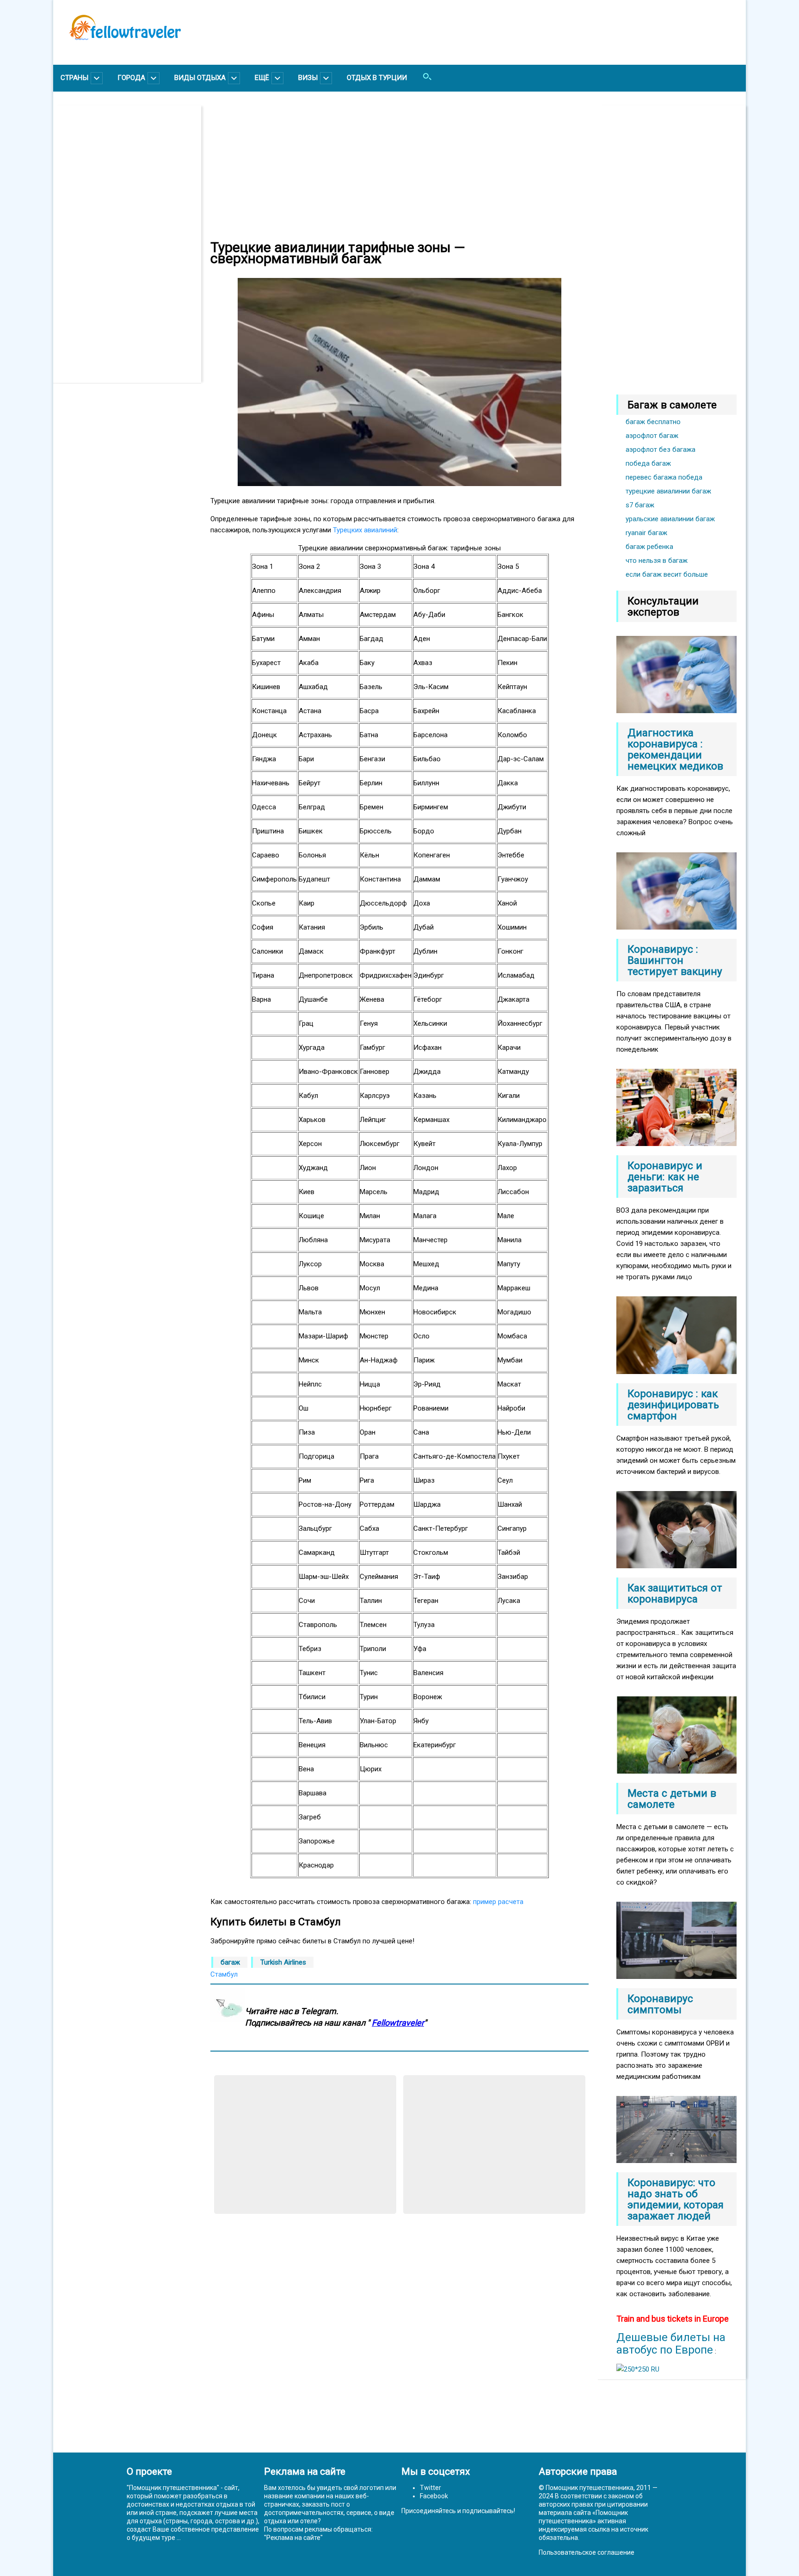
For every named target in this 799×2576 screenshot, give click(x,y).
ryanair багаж (646, 533)
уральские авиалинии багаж (670, 519)
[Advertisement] (132, 244)
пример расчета (498, 1902)
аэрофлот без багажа (661, 450)
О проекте (149, 2471)
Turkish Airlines (283, 1962)
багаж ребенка (649, 547)
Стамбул (224, 1974)
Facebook (434, 2496)
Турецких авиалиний (365, 530)
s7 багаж (640, 505)
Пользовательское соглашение (587, 2552)
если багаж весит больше (667, 574)
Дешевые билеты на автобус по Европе (671, 2344)
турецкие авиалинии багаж (668, 491)
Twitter (430, 2488)
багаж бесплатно (653, 422)
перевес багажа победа (664, 477)
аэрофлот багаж (652, 436)
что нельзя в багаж (657, 561)
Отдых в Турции (377, 78)
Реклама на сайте (293, 2538)
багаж (230, 1962)
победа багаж (648, 463)
